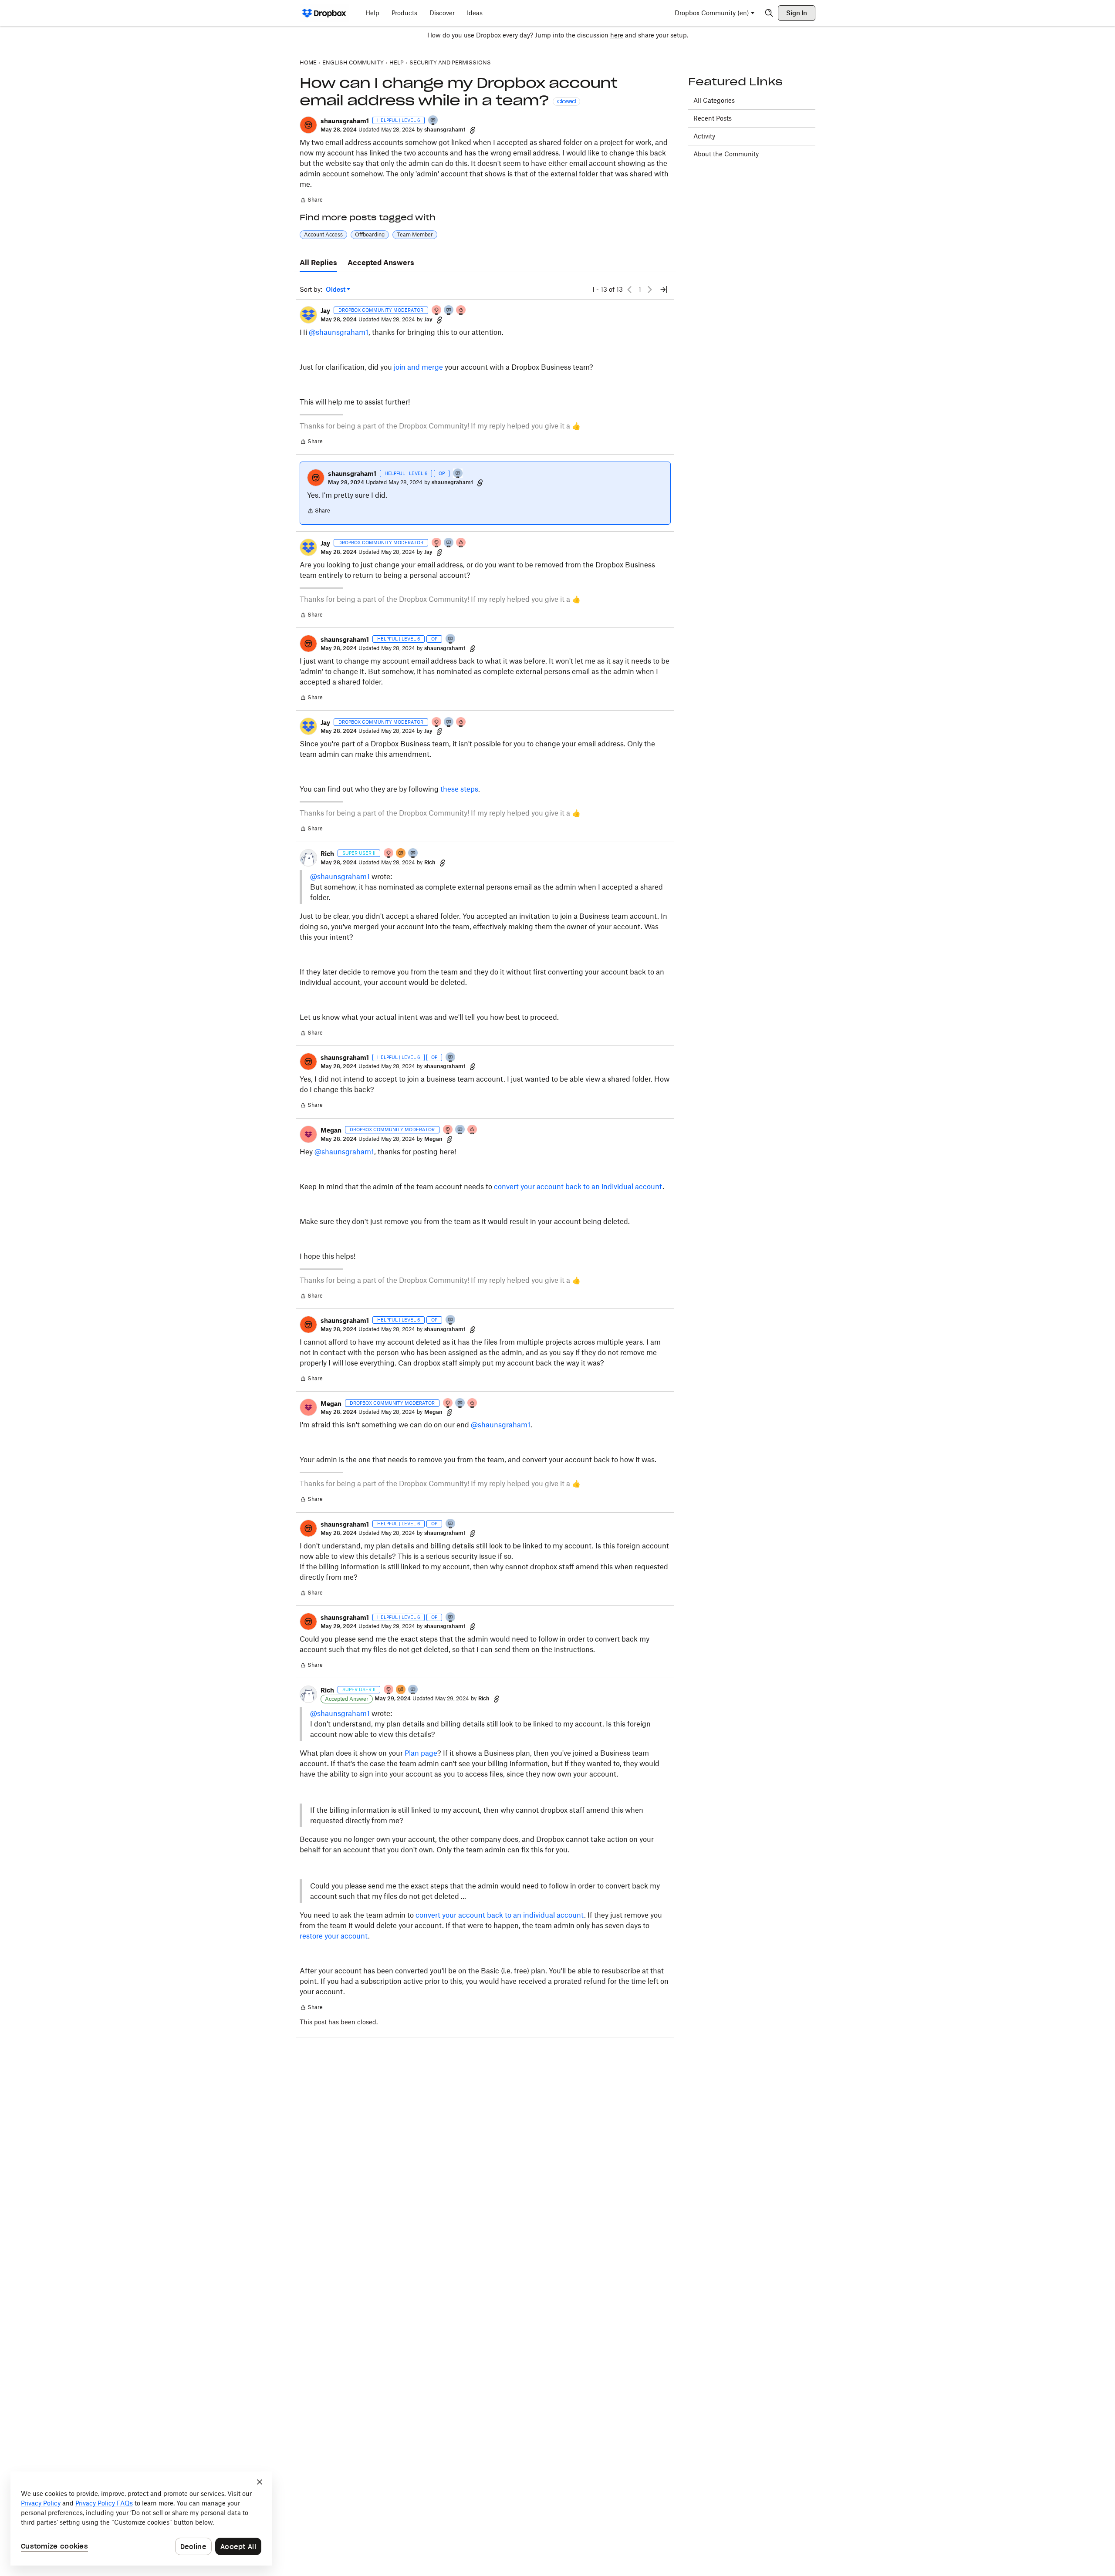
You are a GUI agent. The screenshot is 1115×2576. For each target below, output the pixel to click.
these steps (459, 789)
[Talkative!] (433, 121)
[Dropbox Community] (324, 13)
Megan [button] (331, 1130)
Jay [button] (325, 311)
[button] (308, 125)
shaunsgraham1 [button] (345, 121)
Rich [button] (327, 854)
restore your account (334, 1936)
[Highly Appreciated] (461, 311)
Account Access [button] (323, 234)
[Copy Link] (473, 130)
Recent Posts (713, 118)
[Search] (769, 13)
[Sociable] (449, 311)
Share (311, 201)
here (617, 35)
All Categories (714, 100)
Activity (704, 136)
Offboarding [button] (370, 234)
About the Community (726, 154)
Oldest (336, 290)
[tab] (318, 263)
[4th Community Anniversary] (437, 311)
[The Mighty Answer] (401, 854)
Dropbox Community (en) (712, 13)
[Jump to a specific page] (664, 290)
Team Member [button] (415, 234)
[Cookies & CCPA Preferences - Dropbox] (141, 2519)
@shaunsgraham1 (339, 332)
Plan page (421, 1753)
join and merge (418, 367)
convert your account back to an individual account (578, 1187)
